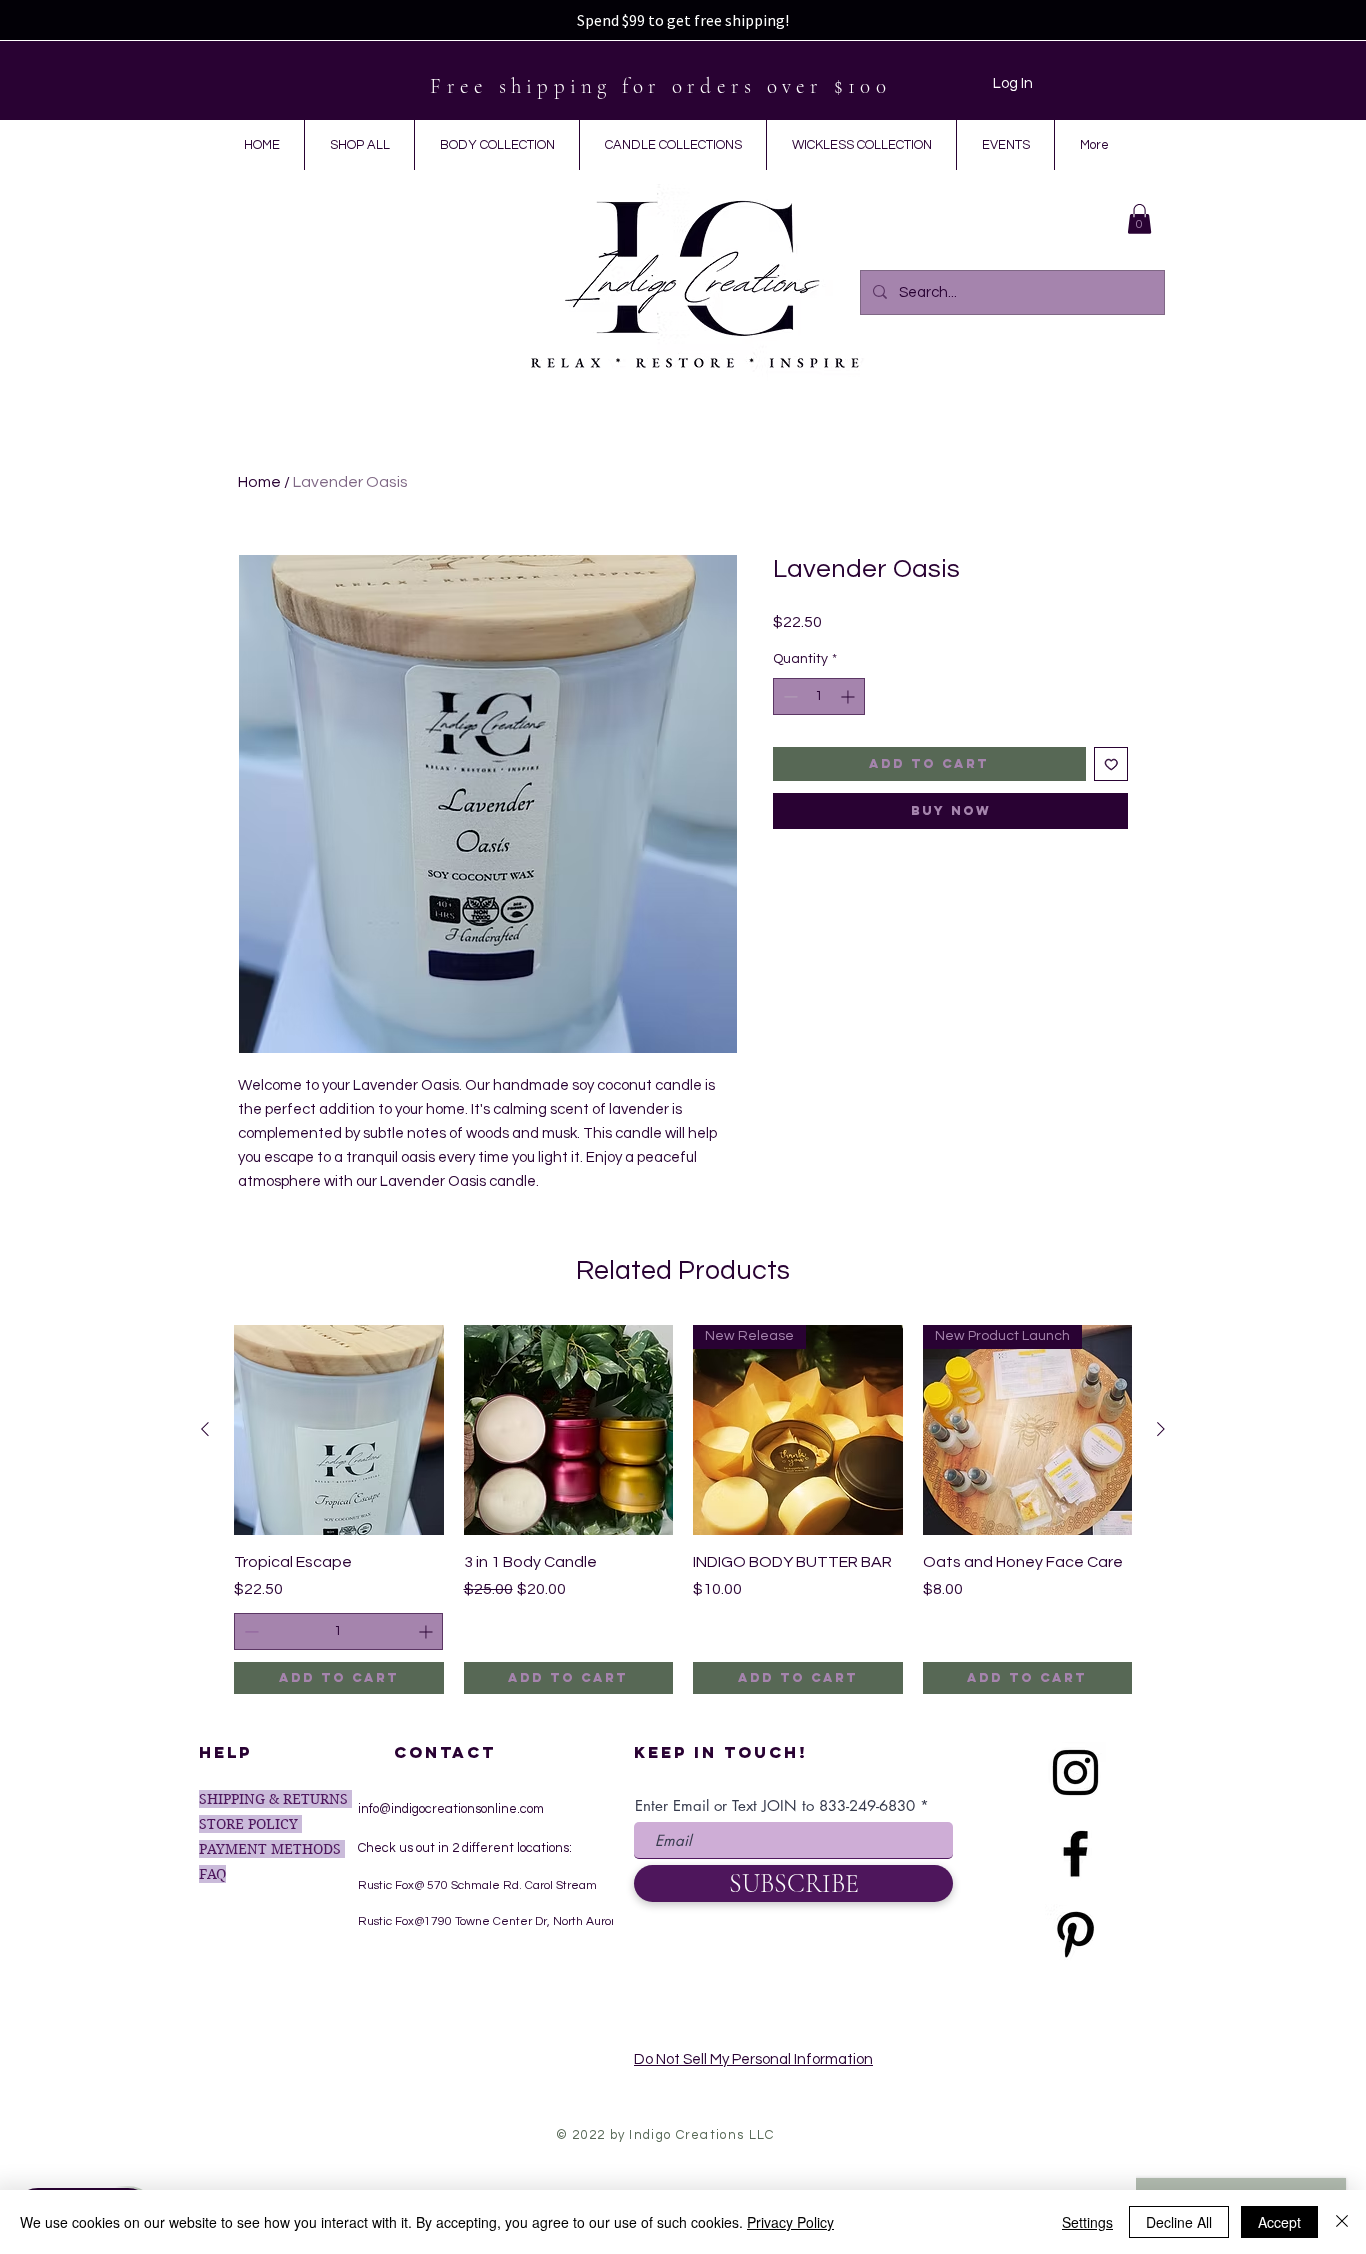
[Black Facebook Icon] (1075, 1853)
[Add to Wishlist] (1111, 764)
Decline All (1179, 2222)
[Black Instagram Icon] (1075, 1772)
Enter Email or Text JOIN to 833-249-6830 (775, 1805)
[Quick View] (339, 1430)
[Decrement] (788, 696)
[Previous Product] (205, 1429)
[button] (1139, 219)
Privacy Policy (790, 2222)
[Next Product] (1161, 1429)
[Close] (1342, 2222)
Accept (1279, 2222)
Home (259, 482)
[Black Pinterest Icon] (1075, 1934)
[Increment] (849, 696)
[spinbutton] (819, 696)
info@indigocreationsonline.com (451, 1809)
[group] (683, 1509)
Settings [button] (1087, 2222)
